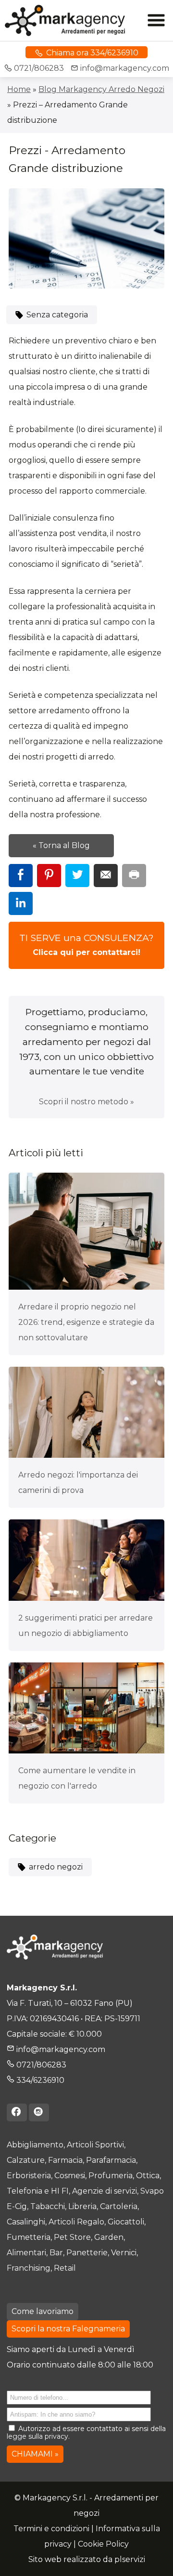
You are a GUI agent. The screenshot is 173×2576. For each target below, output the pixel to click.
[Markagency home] (74, 20)
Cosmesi (70, 2176)
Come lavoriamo (43, 2311)
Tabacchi (48, 2206)
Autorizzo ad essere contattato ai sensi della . (86, 2433)
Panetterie (87, 2253)
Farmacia (65, 2160)
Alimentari (26, 2253)
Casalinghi (26, 2222)
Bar (56, 2253)
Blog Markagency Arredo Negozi (101, 89)
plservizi (130, 2559)
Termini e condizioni (51, 2529)
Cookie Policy (103, 2544)
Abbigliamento (35, 2145)
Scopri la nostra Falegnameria (68, 2329)
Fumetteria (29, 2237)
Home (19, 89)
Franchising (29, 2268)
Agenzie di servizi (105, 2191)
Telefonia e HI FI (38, 2191)
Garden (109, 2237)
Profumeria (111, 2176)
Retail (65, 2268)
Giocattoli (126, 2222)
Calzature (26, 2160)
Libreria (82, 2206)
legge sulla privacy (37, 2436)
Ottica (148, 2176)
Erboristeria (29, 2176)
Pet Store (72, 2237)
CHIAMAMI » (35, 2454)
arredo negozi (55, 1867)
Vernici (124, 2253)
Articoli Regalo (76, 2222)
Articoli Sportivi (95, 2145)
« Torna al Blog (61, 845)
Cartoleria (119, 2206)
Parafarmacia (111, 2160)
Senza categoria (56, 315)
